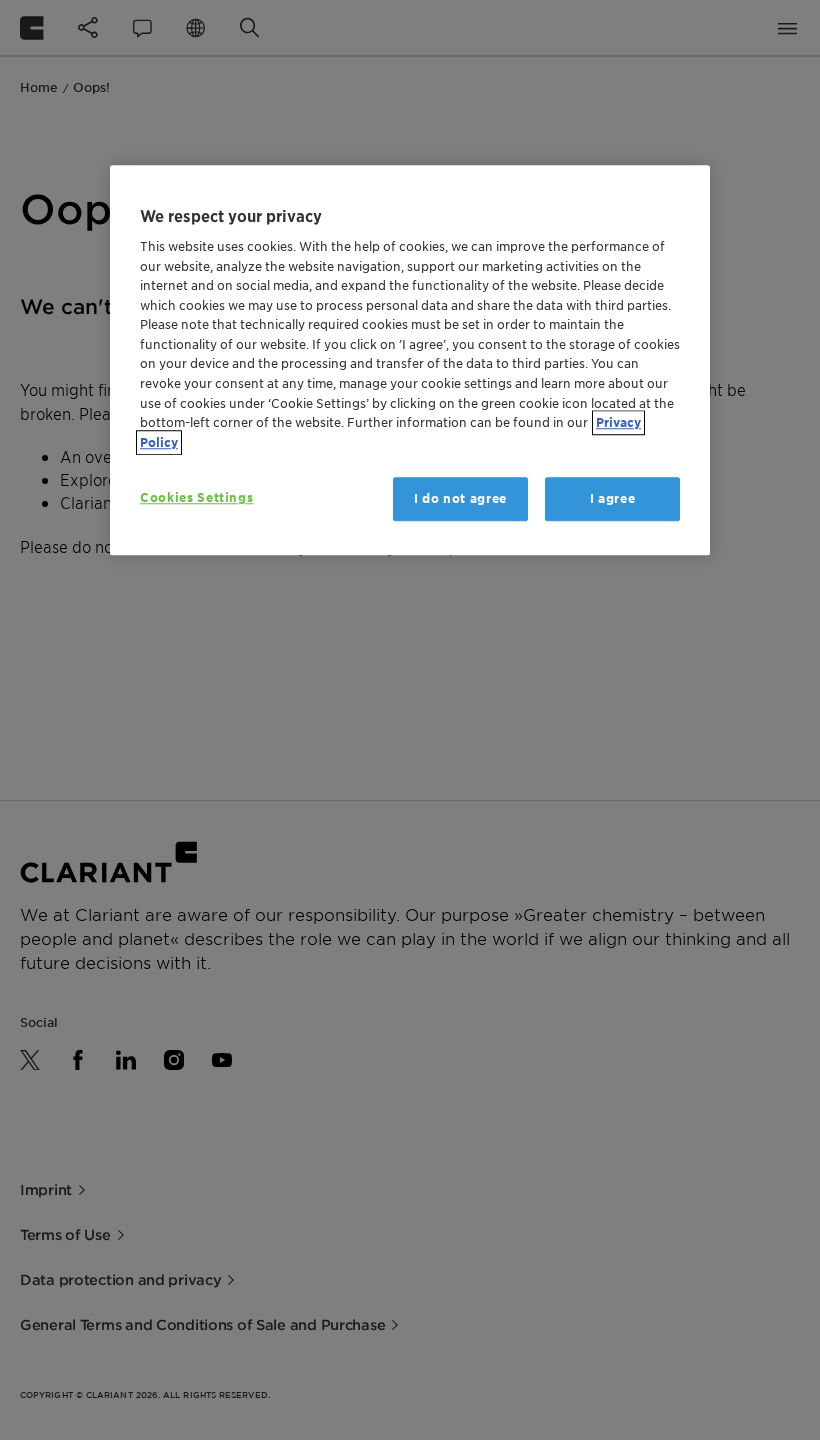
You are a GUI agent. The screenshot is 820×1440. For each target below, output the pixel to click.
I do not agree (460, 498)
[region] (410, 360)
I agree (613, 498)
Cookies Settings (196, 497)
